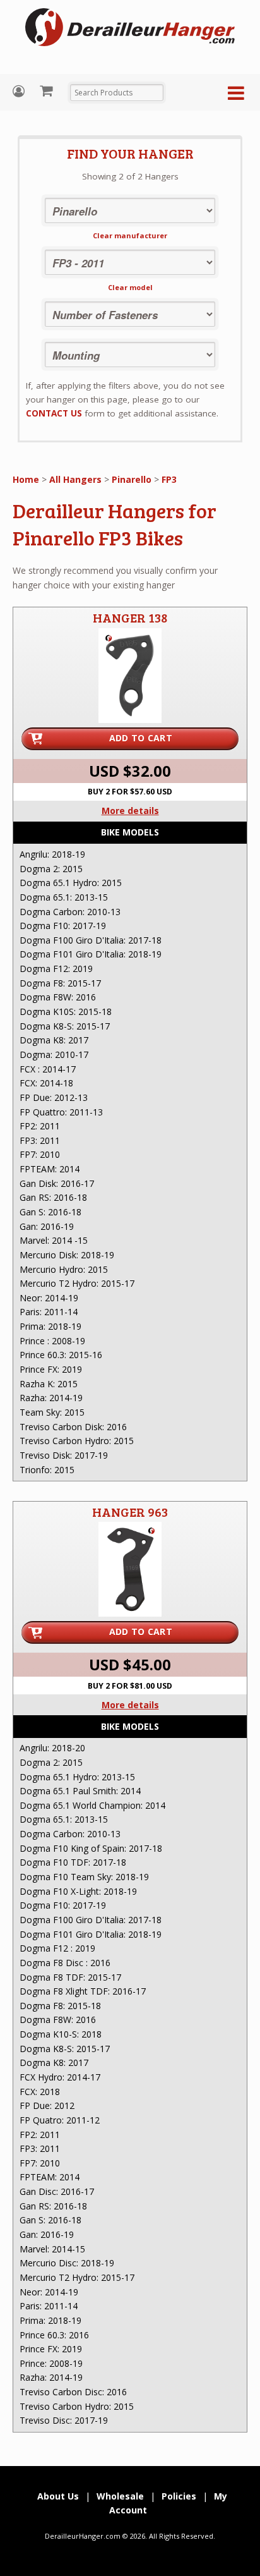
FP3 (169, 479)
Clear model (130, 287)
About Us (58, 2496)
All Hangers (75, 479)
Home (26, 479)
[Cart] (48, 90)
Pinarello (132, 479)
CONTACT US (54, 413)
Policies (179, 2496)
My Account (20, 91)
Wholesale (120, 2496)
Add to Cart (141, 738)
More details (130, 811)
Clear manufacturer (130, 235)
